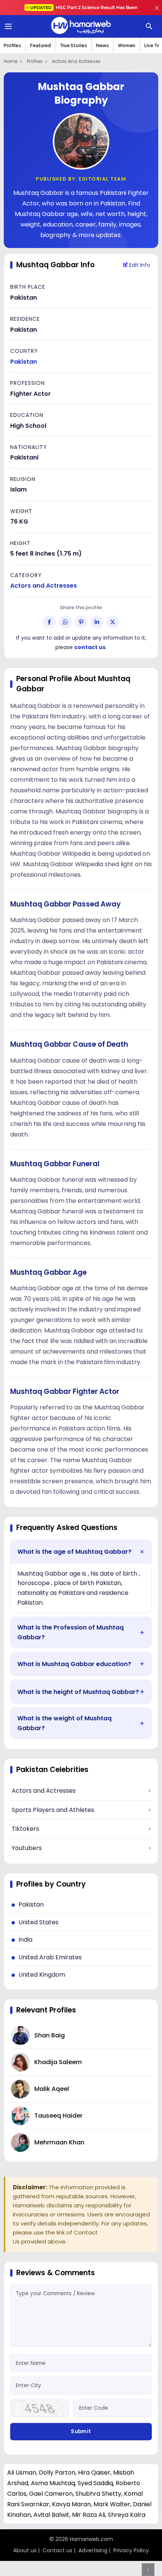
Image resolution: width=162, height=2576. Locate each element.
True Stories (73, 45)
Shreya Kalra (127, 2515)
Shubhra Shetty (98, 2494)
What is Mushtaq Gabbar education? (74, 1664)
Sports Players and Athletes (81, 1810)
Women (127, 45)
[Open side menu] (7, 26)
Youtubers (81, 1848)
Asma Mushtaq (53, 2483)
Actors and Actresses (76, 61)
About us (25, 2550)
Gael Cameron (51, 2494)
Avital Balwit (51, 2515)
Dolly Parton (57, 2473)
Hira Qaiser (94, 2473)
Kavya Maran (71, 2504)
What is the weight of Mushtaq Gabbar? (64, 1723)
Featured (40, 45)
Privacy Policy (131, 2550)
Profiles (12, 45)
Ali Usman (22, 2473)
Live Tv (152, 45)
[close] (157, 8)
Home (11, 61)
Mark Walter (112, 2504)
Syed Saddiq (95, 2483)
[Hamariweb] (81, 26)
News (102, 45)
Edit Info (139, 265)
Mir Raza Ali (89, 2515)
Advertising (93, 2550)
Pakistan (24, 362)
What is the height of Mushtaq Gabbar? (78, 1692)
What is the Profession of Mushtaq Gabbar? (70, 1632)
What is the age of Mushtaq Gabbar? (74, 1552)
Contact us (57, 2550)
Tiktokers (81, 1829)
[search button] (149, 26)
